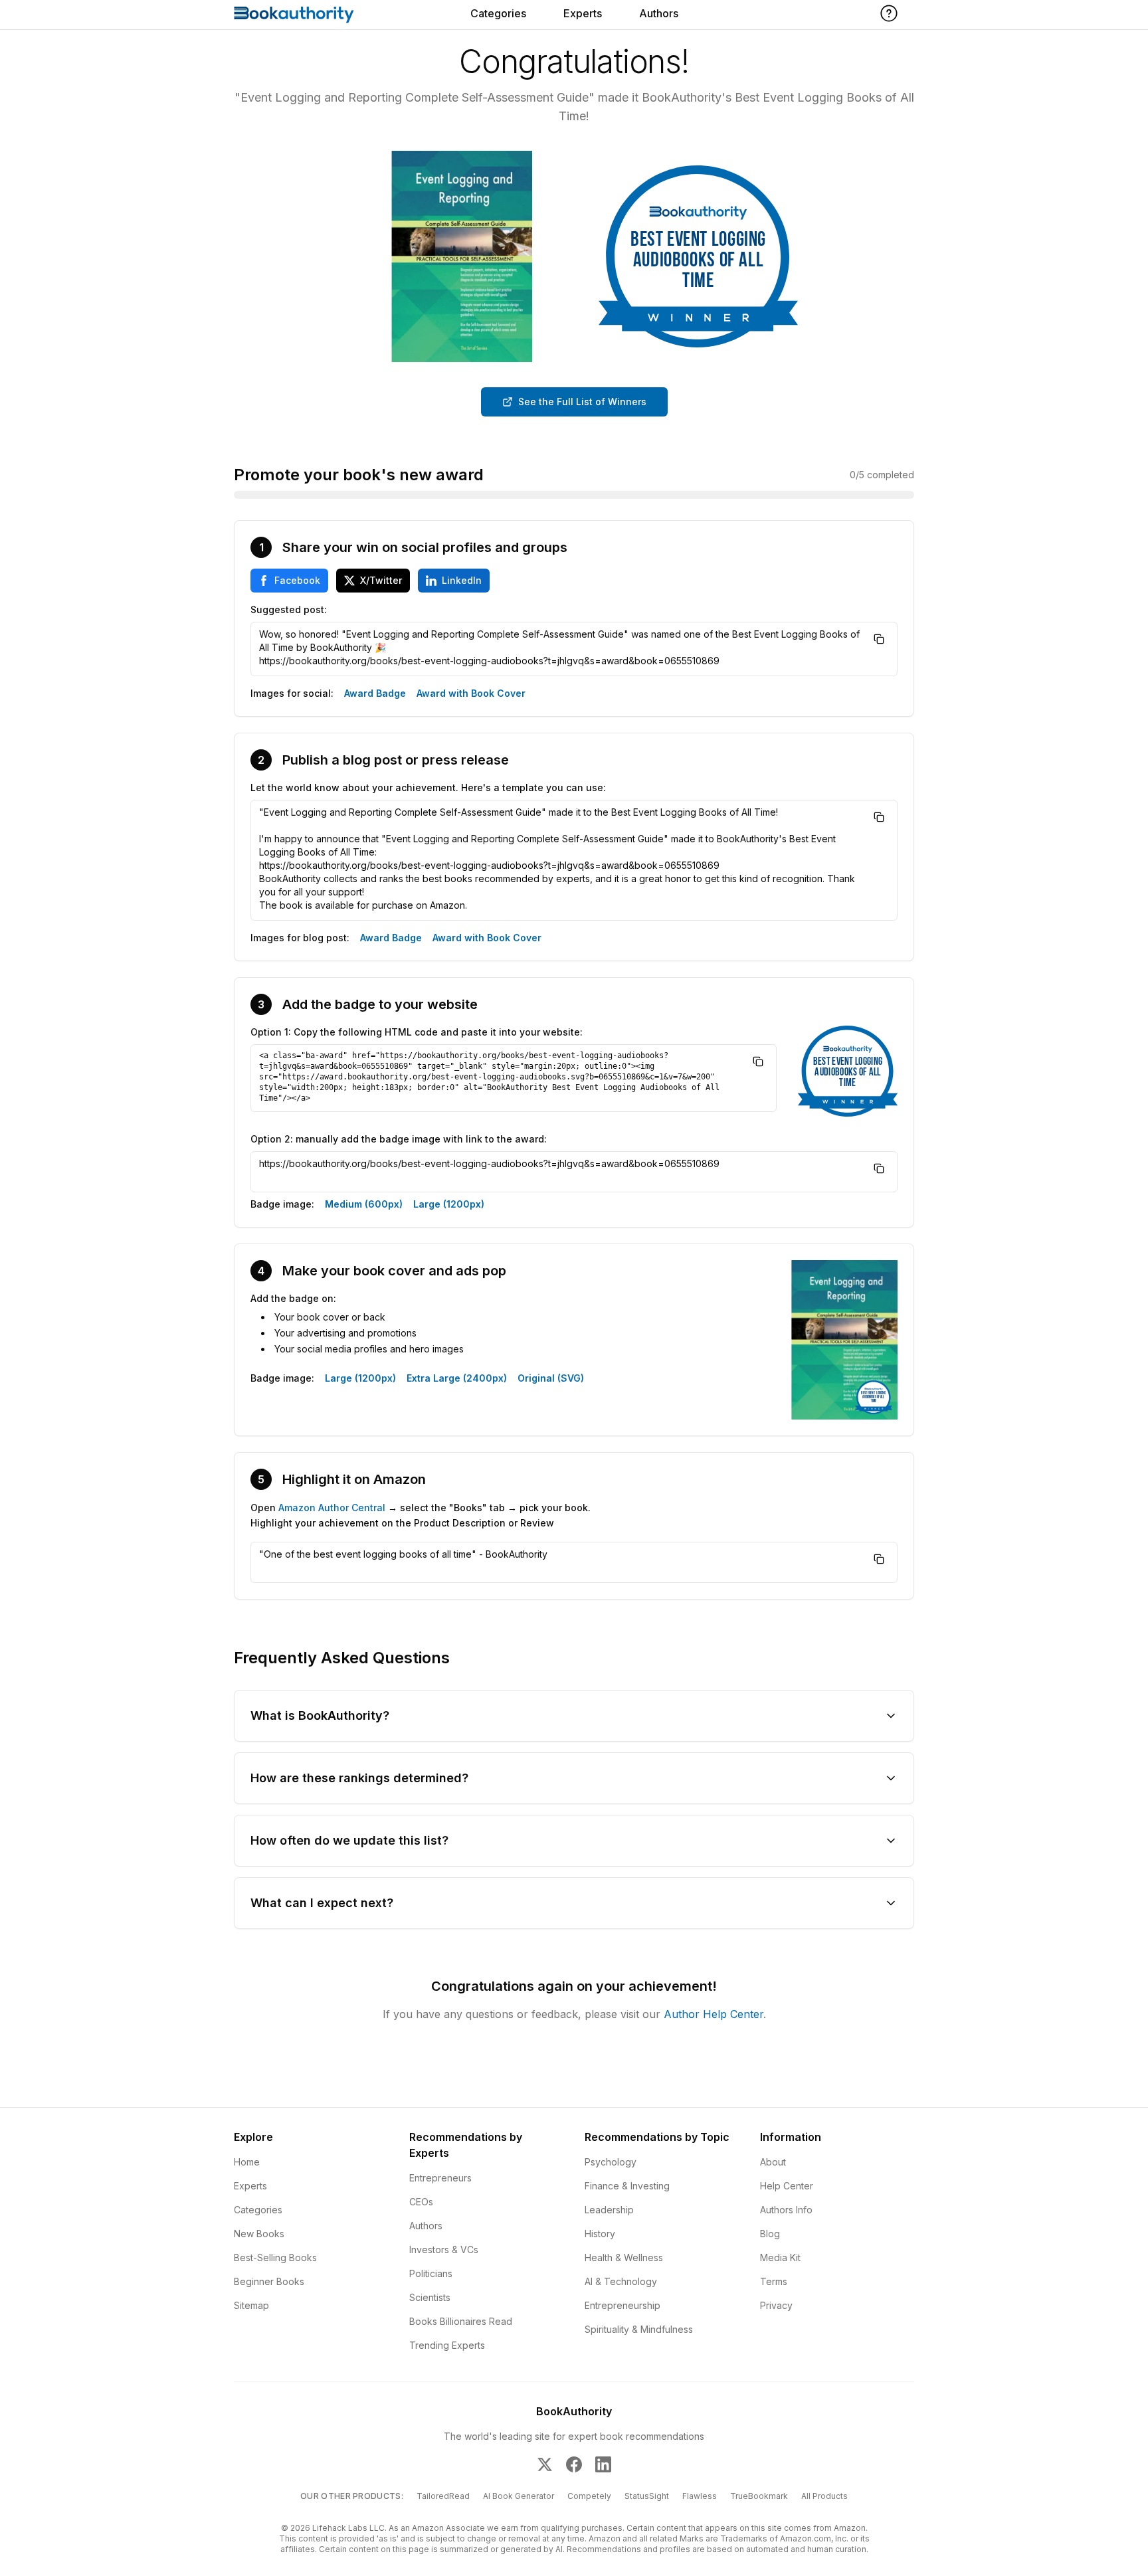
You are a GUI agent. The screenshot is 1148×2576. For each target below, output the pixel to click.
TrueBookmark (759, 2496)
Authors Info (786, 2210)
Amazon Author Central (332, 1508)
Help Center (787, 2186)
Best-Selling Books (275, 2257)
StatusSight (647, 2496)
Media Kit (780, 2257)
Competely (589, 2496)
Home (247, 2162)
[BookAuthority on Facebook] (574, 2464)
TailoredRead (443, 2496)
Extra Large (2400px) (457, 1378)
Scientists (430, 2297)
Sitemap (251, 2305)
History (600, 2234)
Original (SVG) (551, 1378)
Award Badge (375, 693)
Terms (774, 2281)
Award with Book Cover (471, 693)
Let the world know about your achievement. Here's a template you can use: (428, 787)
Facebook (297, 580)
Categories (498, 13)
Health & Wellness (624, 2257)
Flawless (700, 2496)
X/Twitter (381, 580)
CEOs (421, 2202)
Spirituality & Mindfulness (639, 2329)
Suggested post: (289, 609)
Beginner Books (269, 2281)
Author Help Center (714, 2014)
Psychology (611, 2162)
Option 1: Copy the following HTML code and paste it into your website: (417, 1032)
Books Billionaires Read (461, 2321)
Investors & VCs (444, 2250)
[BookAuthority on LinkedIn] (603, 2464)
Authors (659, 13)
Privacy (776, 2305)
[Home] (294, 15)
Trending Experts (447, 2345)
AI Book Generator (519, 2496)
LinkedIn (462, 580)
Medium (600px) (364, 1204)
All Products (824, 2496)
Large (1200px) (449, 1204)
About (773, 2162)
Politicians (431, 2273)
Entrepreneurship (622, 2305)
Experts (583, 13)
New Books (259, 2234)
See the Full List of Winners (582, 402)
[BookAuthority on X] (545, 2464)
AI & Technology (621, 2281)
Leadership (609, 2210)
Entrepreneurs (440, 2178)
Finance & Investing (627, 2186)
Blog (770, 2234)
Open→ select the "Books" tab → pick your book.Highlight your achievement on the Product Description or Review (421, 1515)
